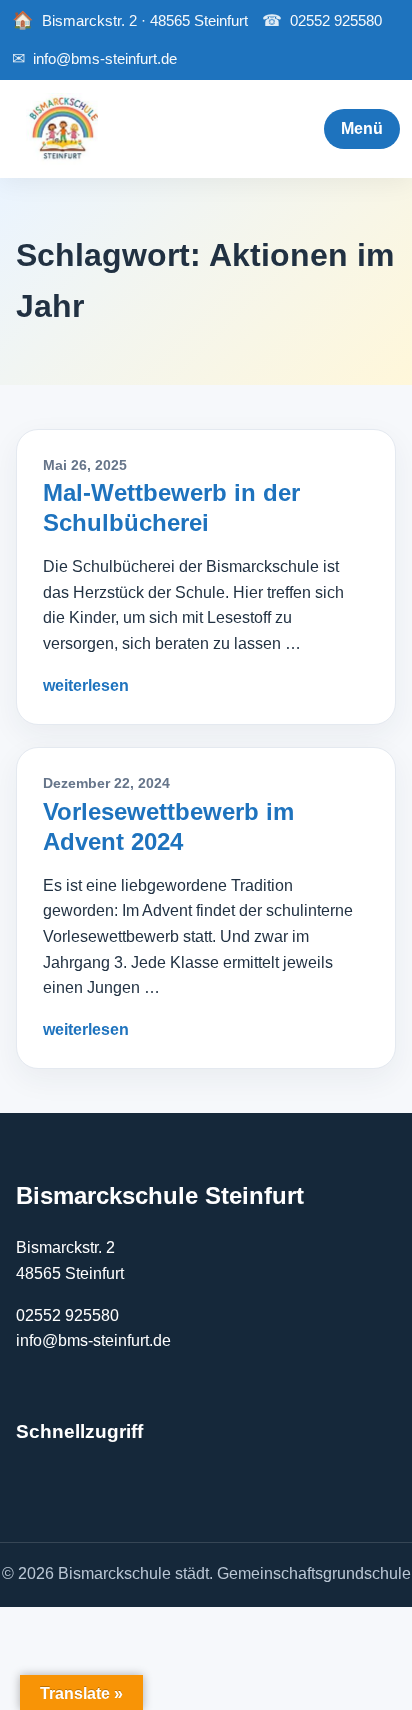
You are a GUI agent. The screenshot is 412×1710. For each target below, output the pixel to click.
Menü (362, 128)
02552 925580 (322, 20)
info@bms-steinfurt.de (94, 58)
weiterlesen (86, 685)
